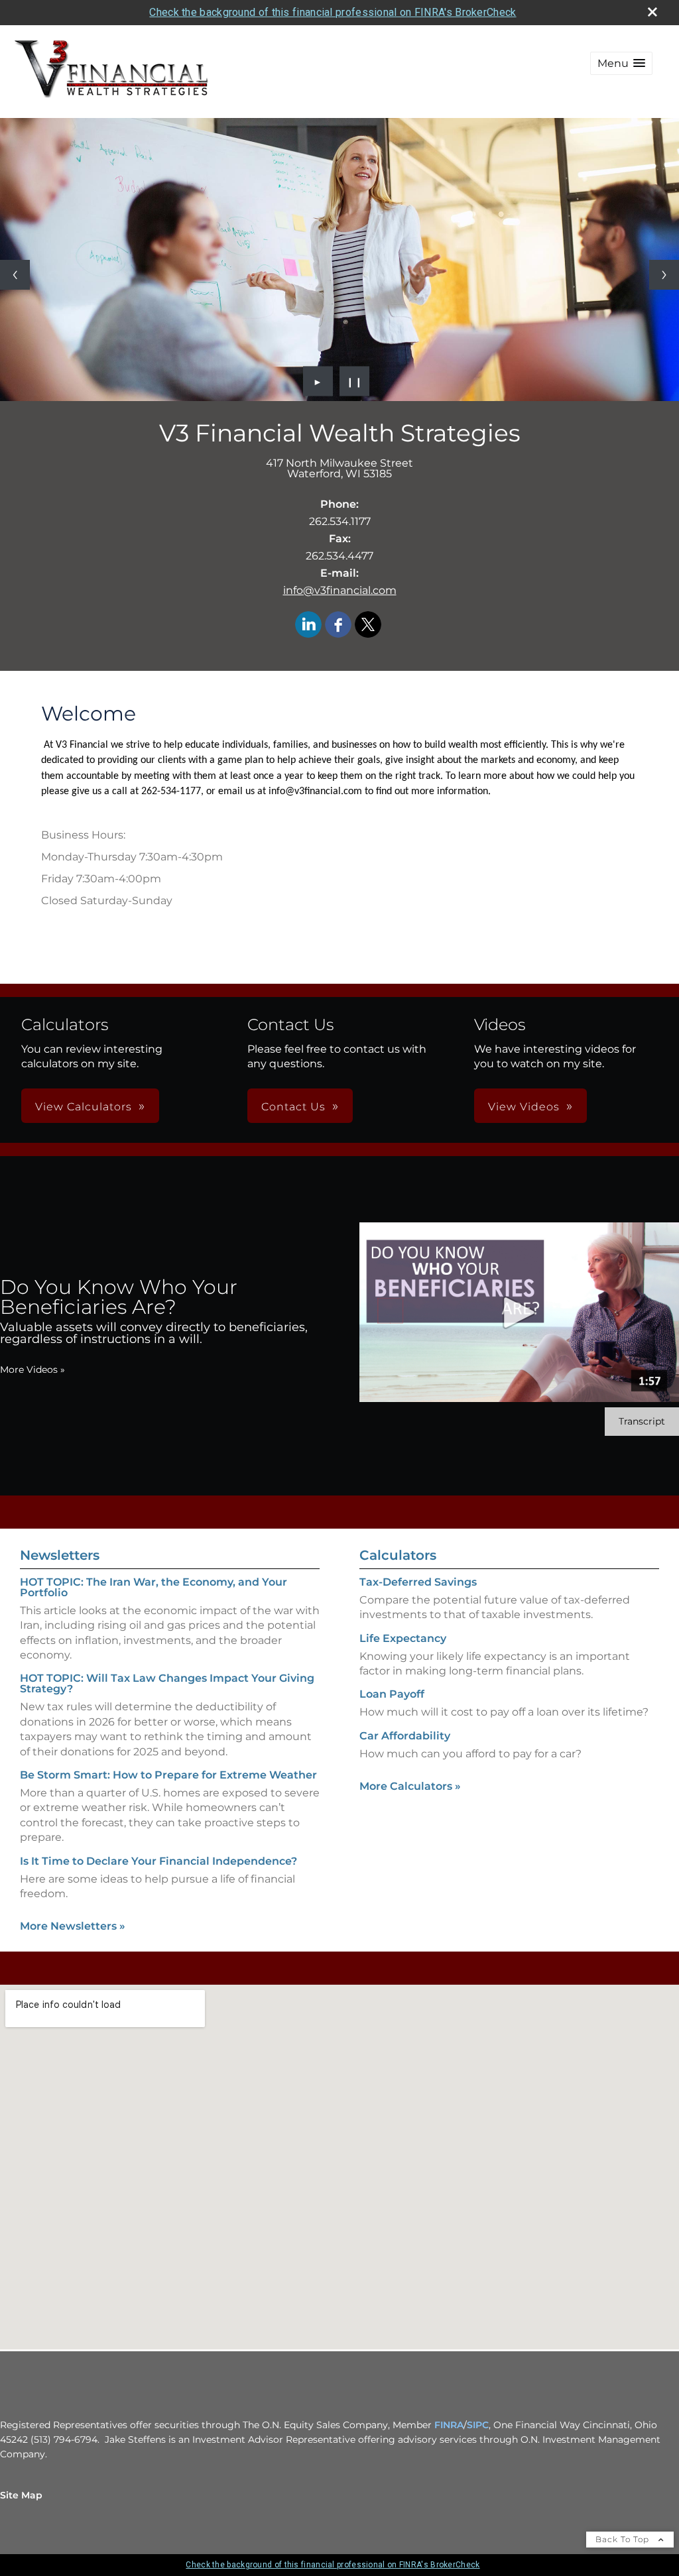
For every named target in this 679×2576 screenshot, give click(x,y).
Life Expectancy (403, 1638)
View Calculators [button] (84, 1107)
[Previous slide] (15, 275)
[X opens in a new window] (368, 625)
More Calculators (410, 1786)
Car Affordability (405, 1736)
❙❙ (355, 381)
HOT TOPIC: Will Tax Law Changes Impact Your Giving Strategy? (167, 1683)
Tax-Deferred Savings (418, 1582)
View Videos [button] (524, 1107)
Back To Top (624, 2539)
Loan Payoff (392, 1694)
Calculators (398, 1555)
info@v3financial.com (340, 590)
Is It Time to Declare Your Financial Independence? (158, 1861)
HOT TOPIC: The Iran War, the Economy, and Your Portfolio (154, 1587)
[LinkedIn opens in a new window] (308, 625)
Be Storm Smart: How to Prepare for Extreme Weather (168, 1775)
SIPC (478, 2425)
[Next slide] (664, 275)
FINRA (449, 2425)
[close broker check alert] (652, 12)
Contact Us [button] (293, 1107)
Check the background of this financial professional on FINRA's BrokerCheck (333, 12)
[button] (621, 63)
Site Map (21, 2495)
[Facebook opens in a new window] (338, 625)
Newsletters (60, 1555)
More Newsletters (73, 1926)
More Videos (32, 1370)
